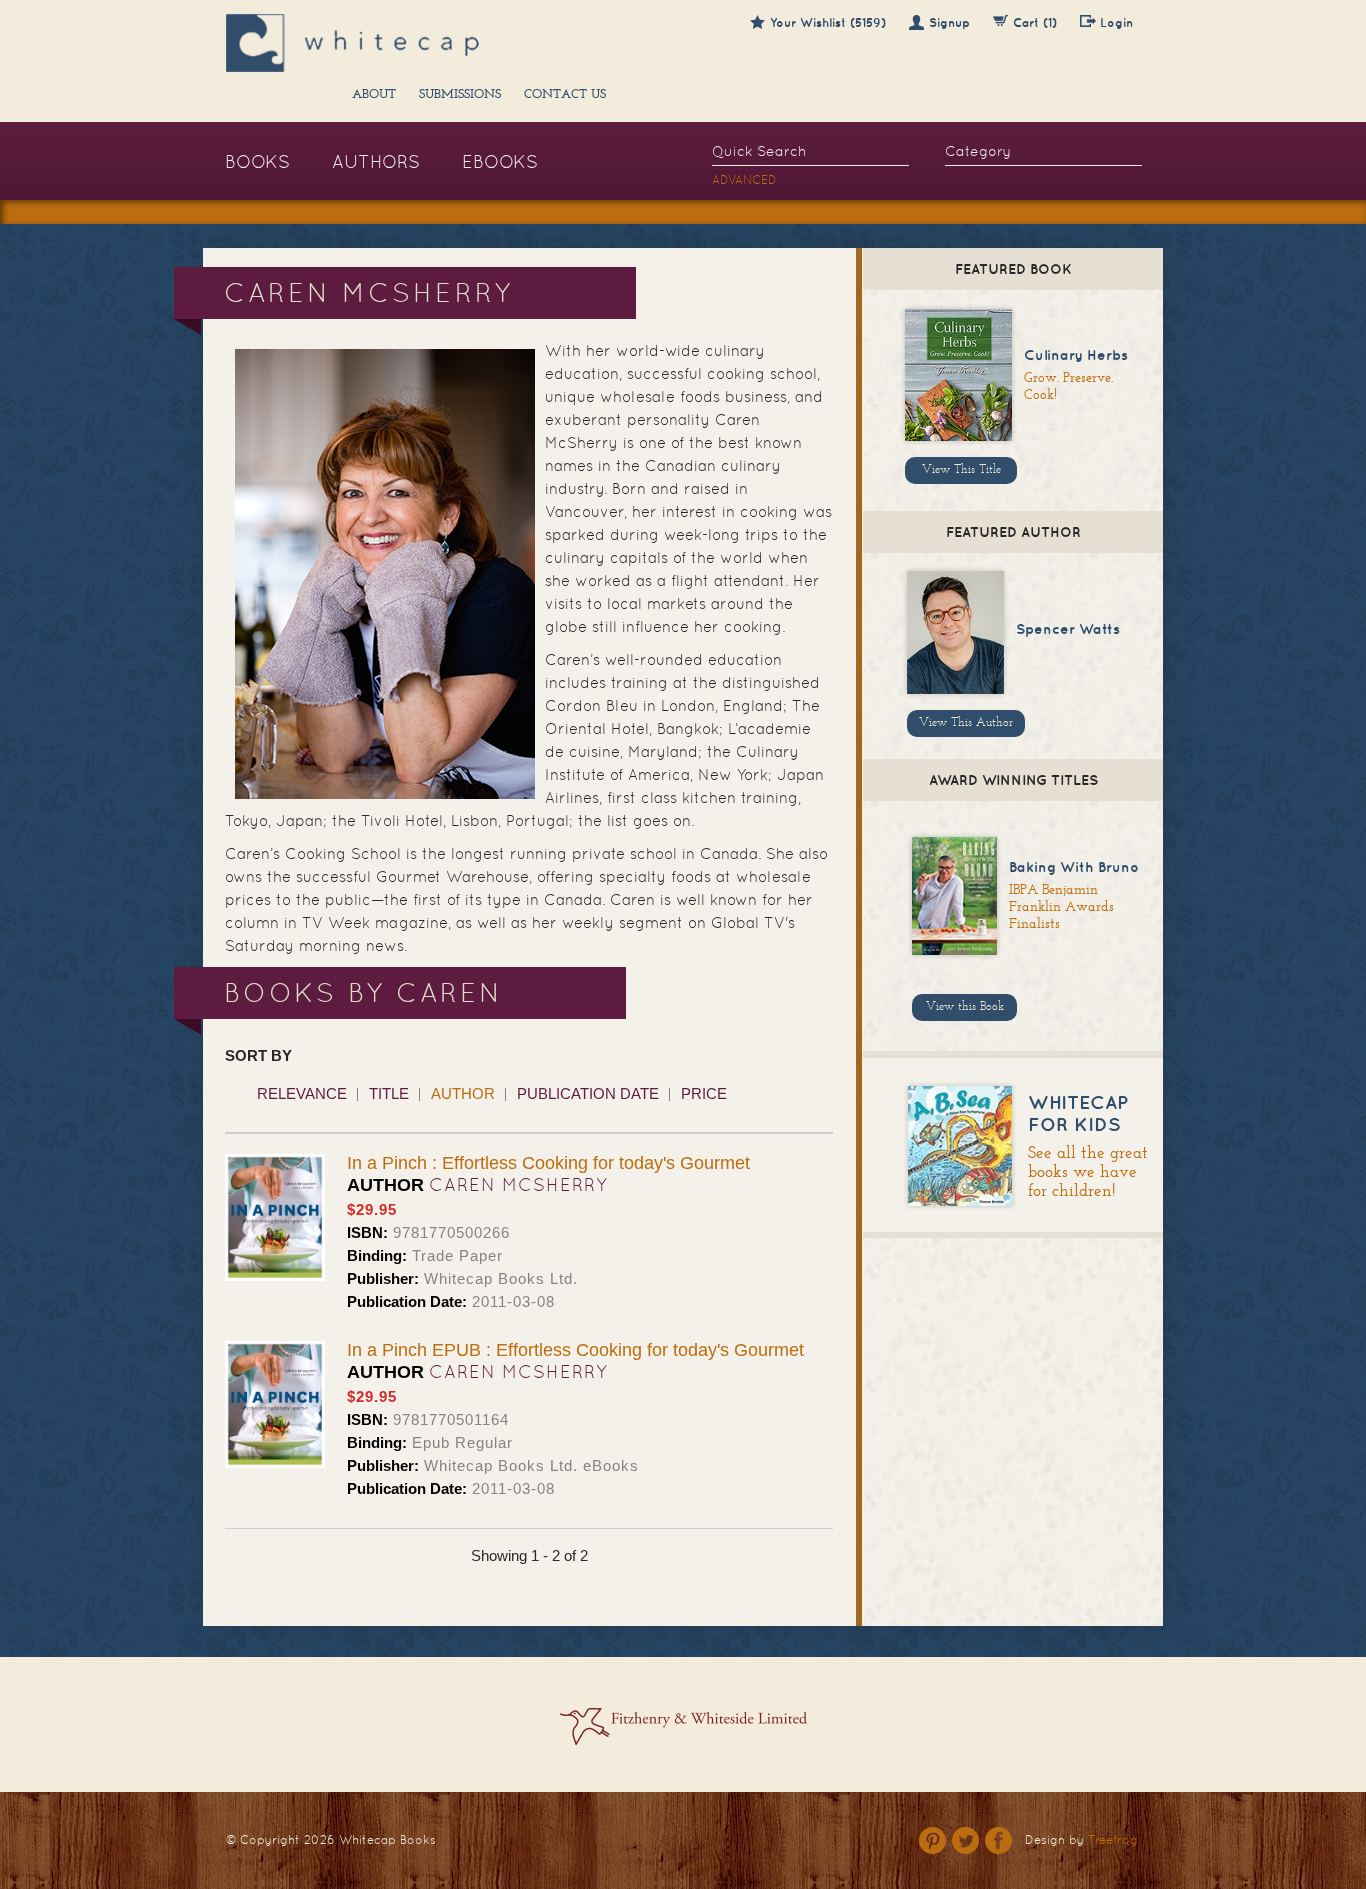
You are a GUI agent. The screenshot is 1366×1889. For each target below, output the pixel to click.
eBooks (500, 161)
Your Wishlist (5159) (828, 22)
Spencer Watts (1068, 629)
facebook (998, 1840)
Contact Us (565, 95)
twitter (965, 1840)
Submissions (460, 95)
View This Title (961, 470)
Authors (376, 161)
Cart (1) (1035, 22)
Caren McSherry (518, 1184)
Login (1116, 22)
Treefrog (1113, 1840)
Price (704, 1093)
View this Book (965, 1007)
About (374, 95)
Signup (949, 22)
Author (463, 1093)
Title (389, 1093)
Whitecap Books (387, 1840)
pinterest (932, 1840)
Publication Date (588, 1093)
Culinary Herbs (1076, 355)
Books (257, 161)
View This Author (966, 723)
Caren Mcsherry (518, 1371)
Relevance (302, 1093)
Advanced (744, 180)
